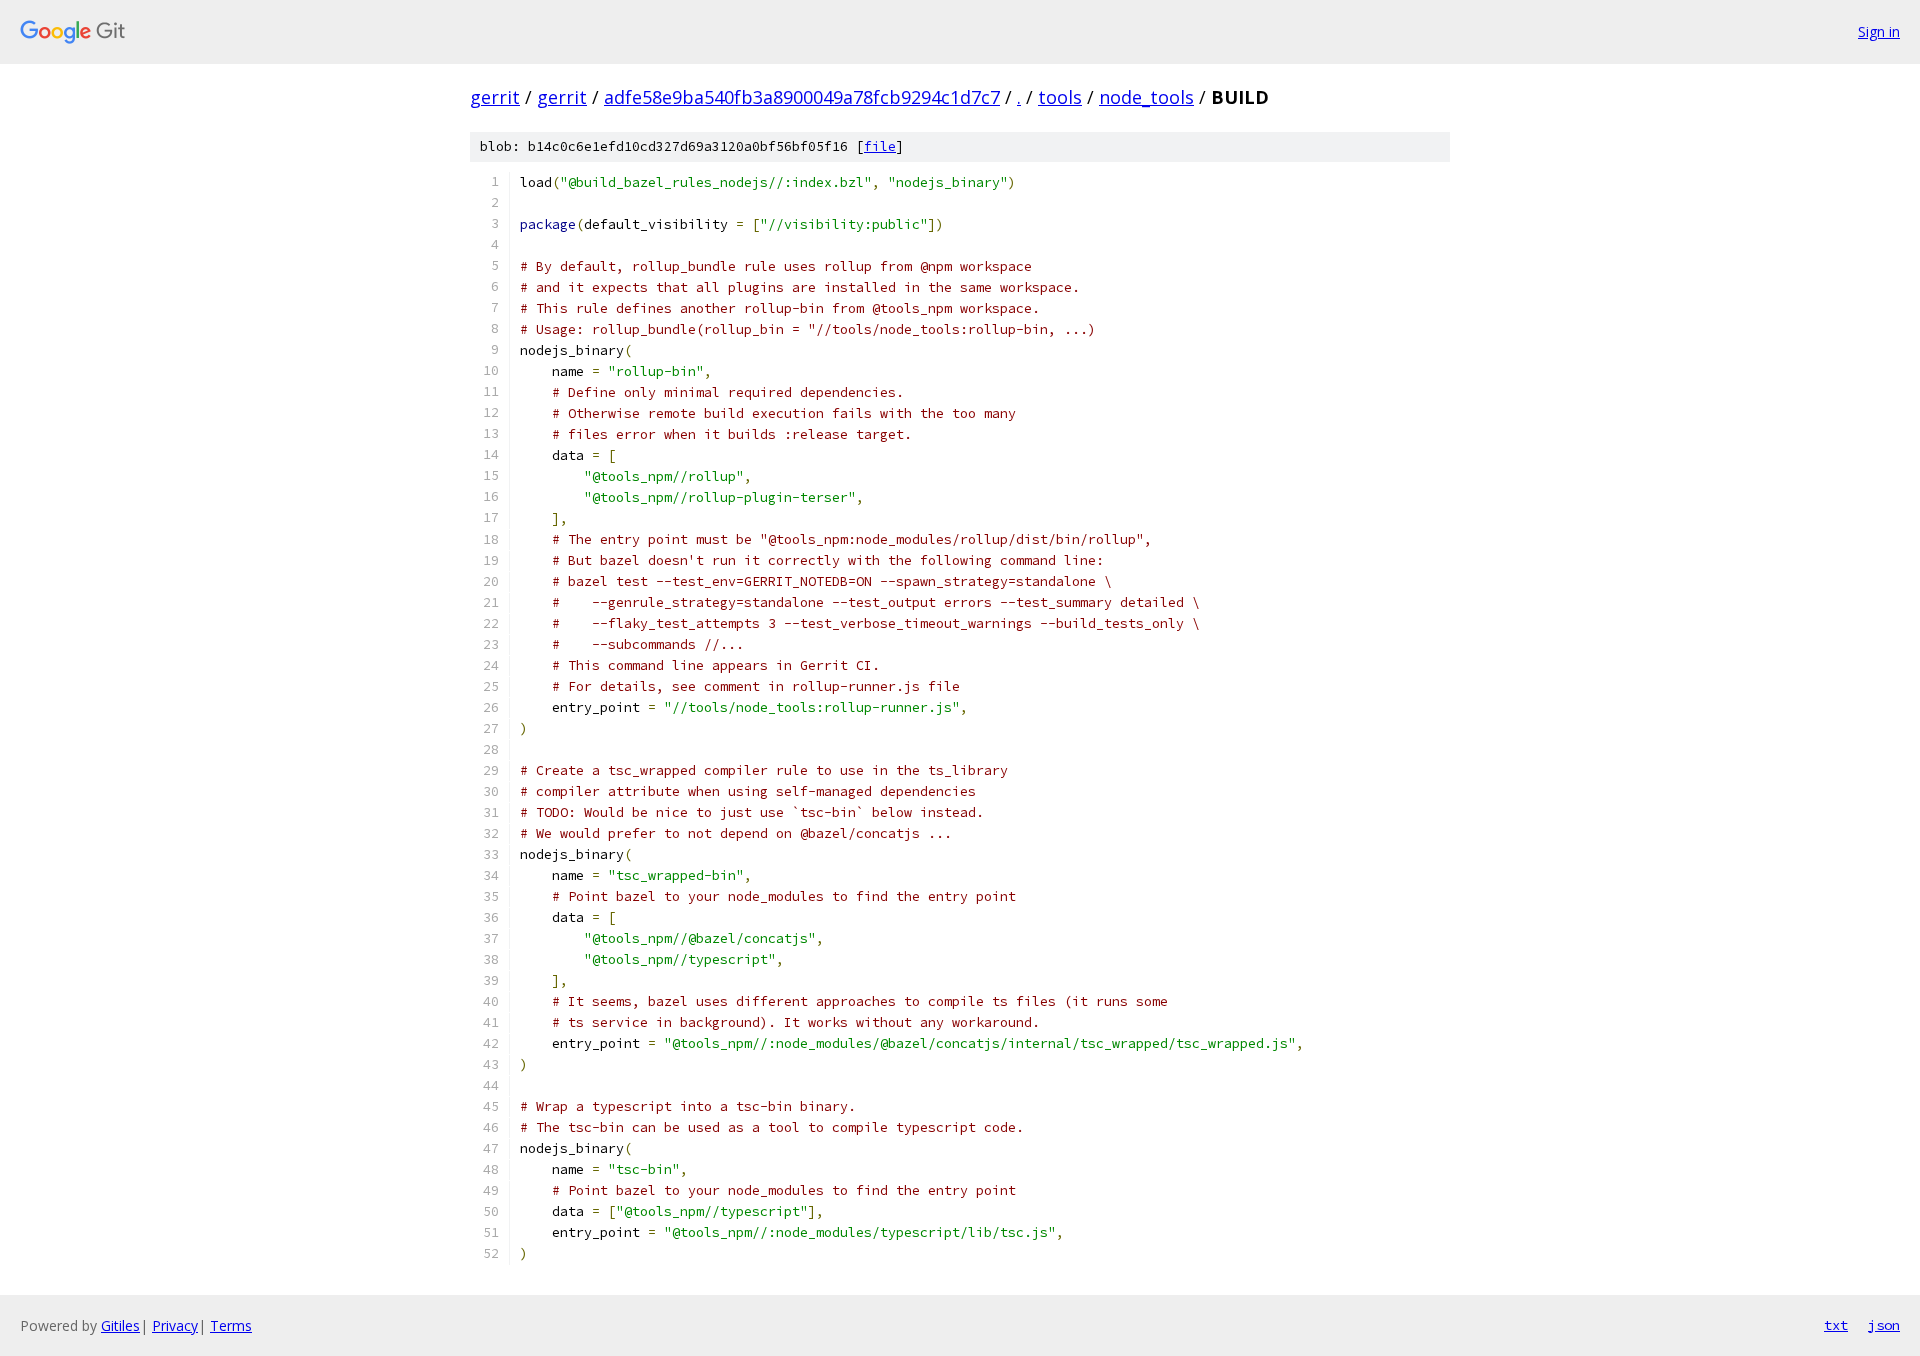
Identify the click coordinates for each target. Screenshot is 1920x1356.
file (880, 146)
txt (1836, 1325)
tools (1060, 97)
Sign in (1879, 31)
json (1884, 1325)
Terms (231, 1325)
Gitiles (120, 1325)
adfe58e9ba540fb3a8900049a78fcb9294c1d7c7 (802, 97)
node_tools (1146, 97)
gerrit (495, 97)
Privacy (175, 1325)
